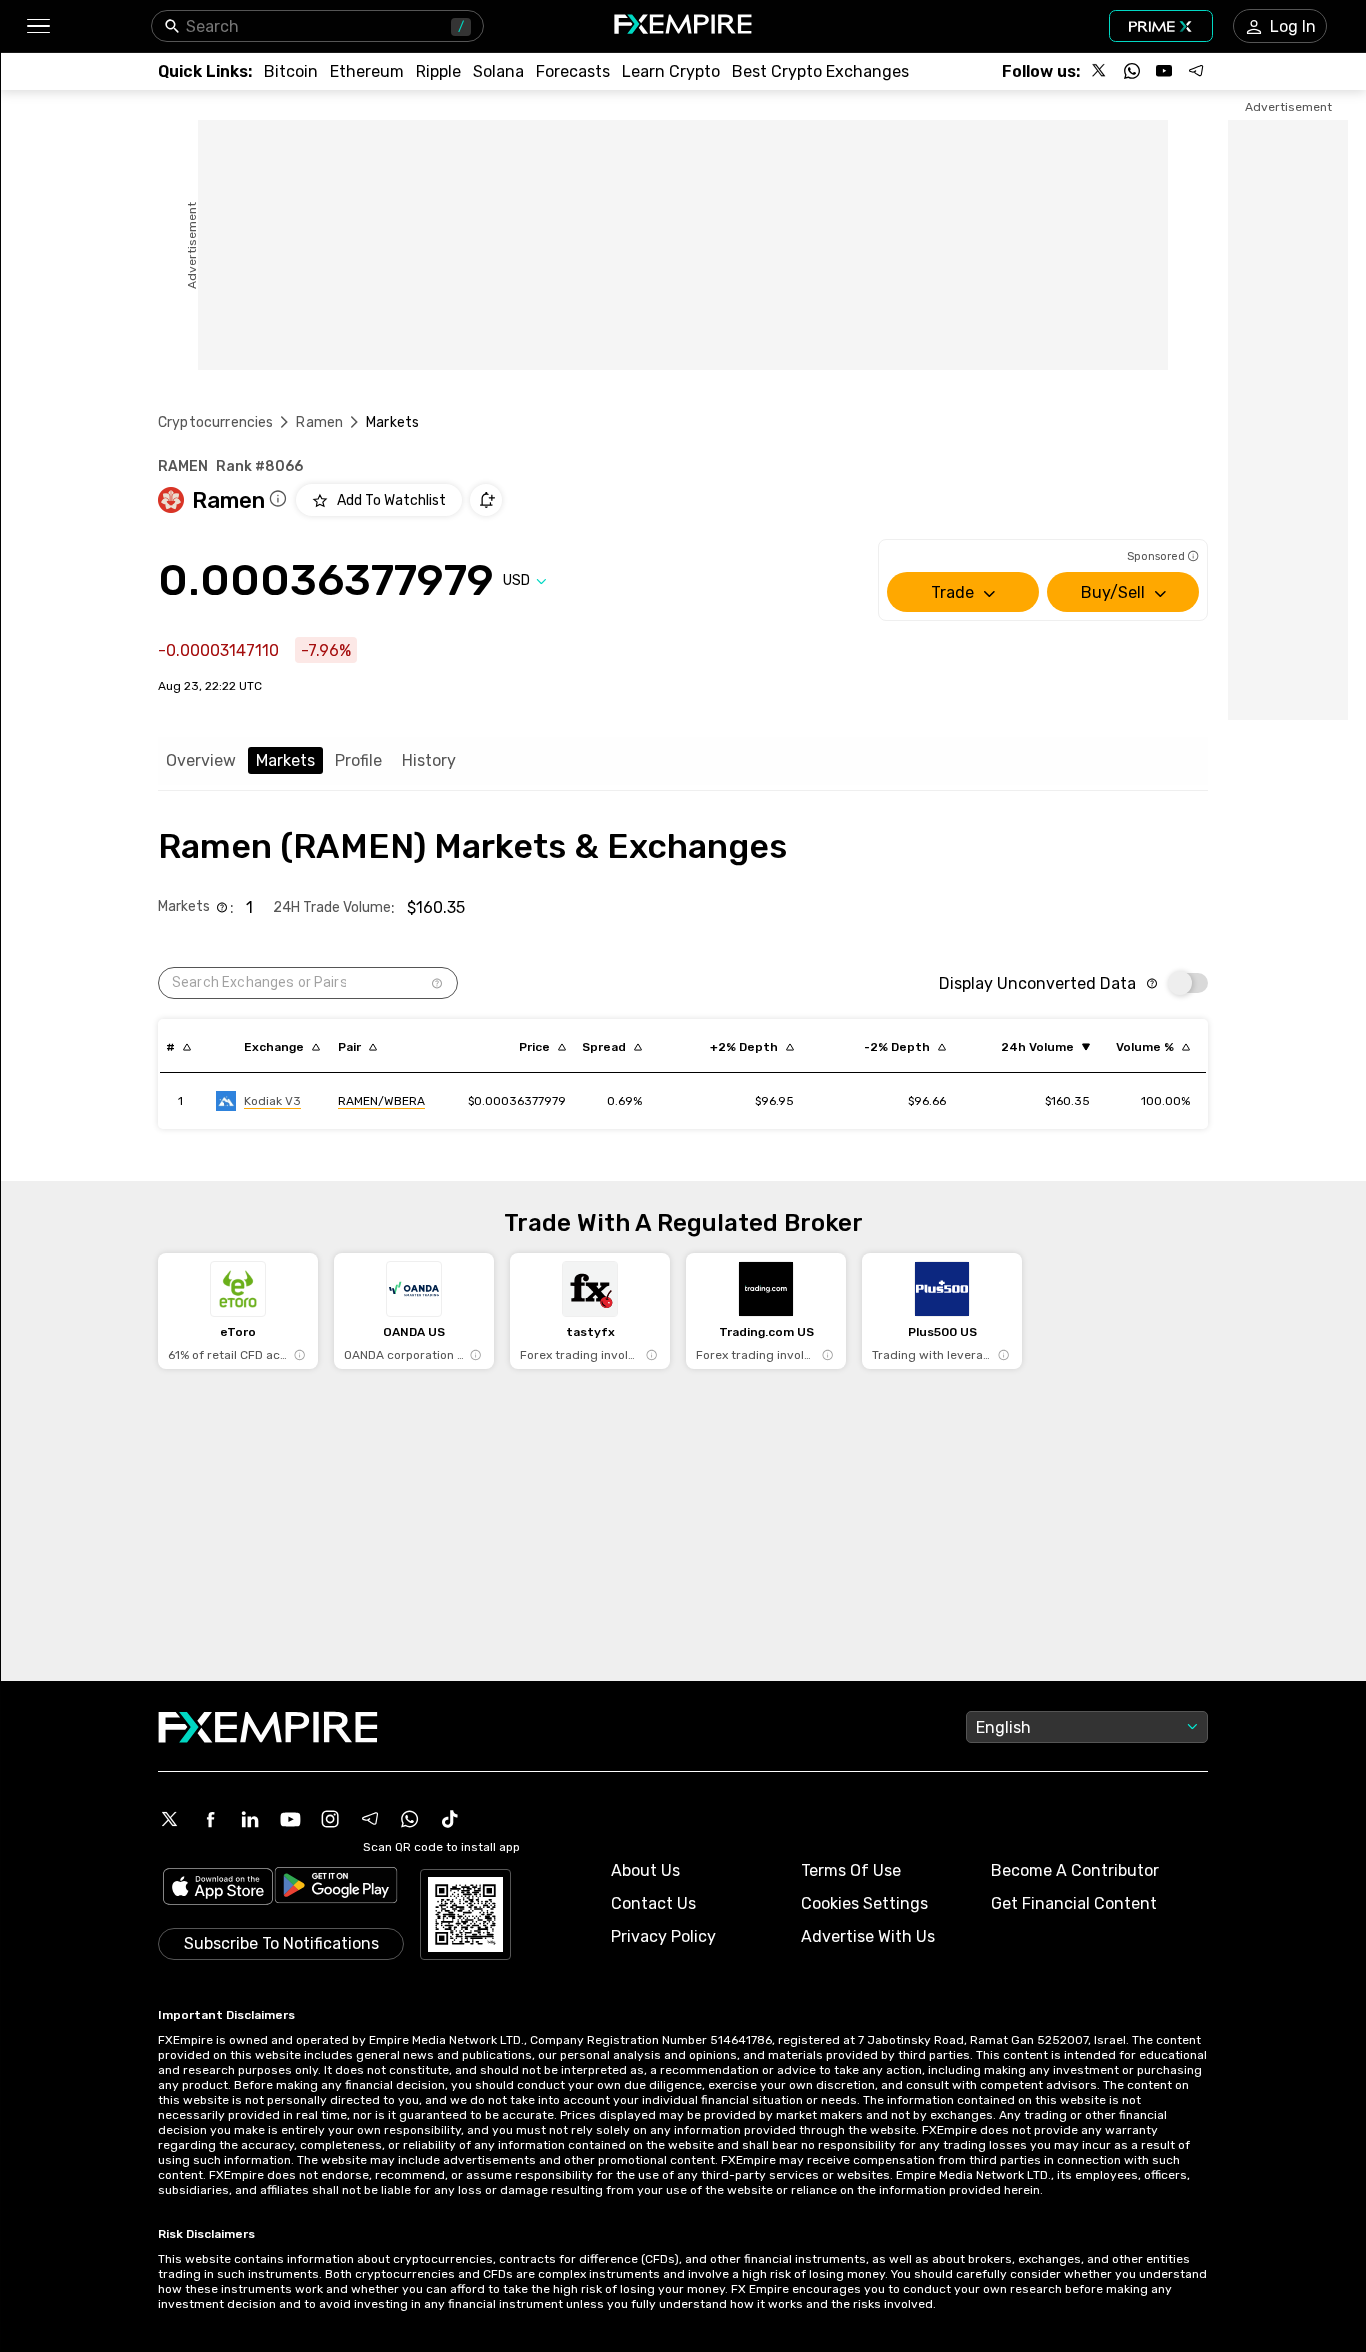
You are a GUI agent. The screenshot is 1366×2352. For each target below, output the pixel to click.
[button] (37, 26)
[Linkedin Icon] (250, 1819)
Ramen (319, 422)
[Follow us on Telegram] (1196, 71)
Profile (358, 760)
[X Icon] (170, 1819)
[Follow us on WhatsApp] (1132, 71)
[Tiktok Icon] (450, 1819)
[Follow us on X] (1100, 71)
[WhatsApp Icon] (410, 1819)
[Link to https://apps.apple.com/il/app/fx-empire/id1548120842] (218, 1888)
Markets (285, 760)
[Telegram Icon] (370, 1819)
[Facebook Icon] (210, 1819)
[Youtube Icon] (290, 1819)
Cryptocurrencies (215, 422)
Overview (201, 760)
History (429, 760)
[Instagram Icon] (330, 1819)
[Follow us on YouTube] (1164, 71)
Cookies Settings (864, 1903)
